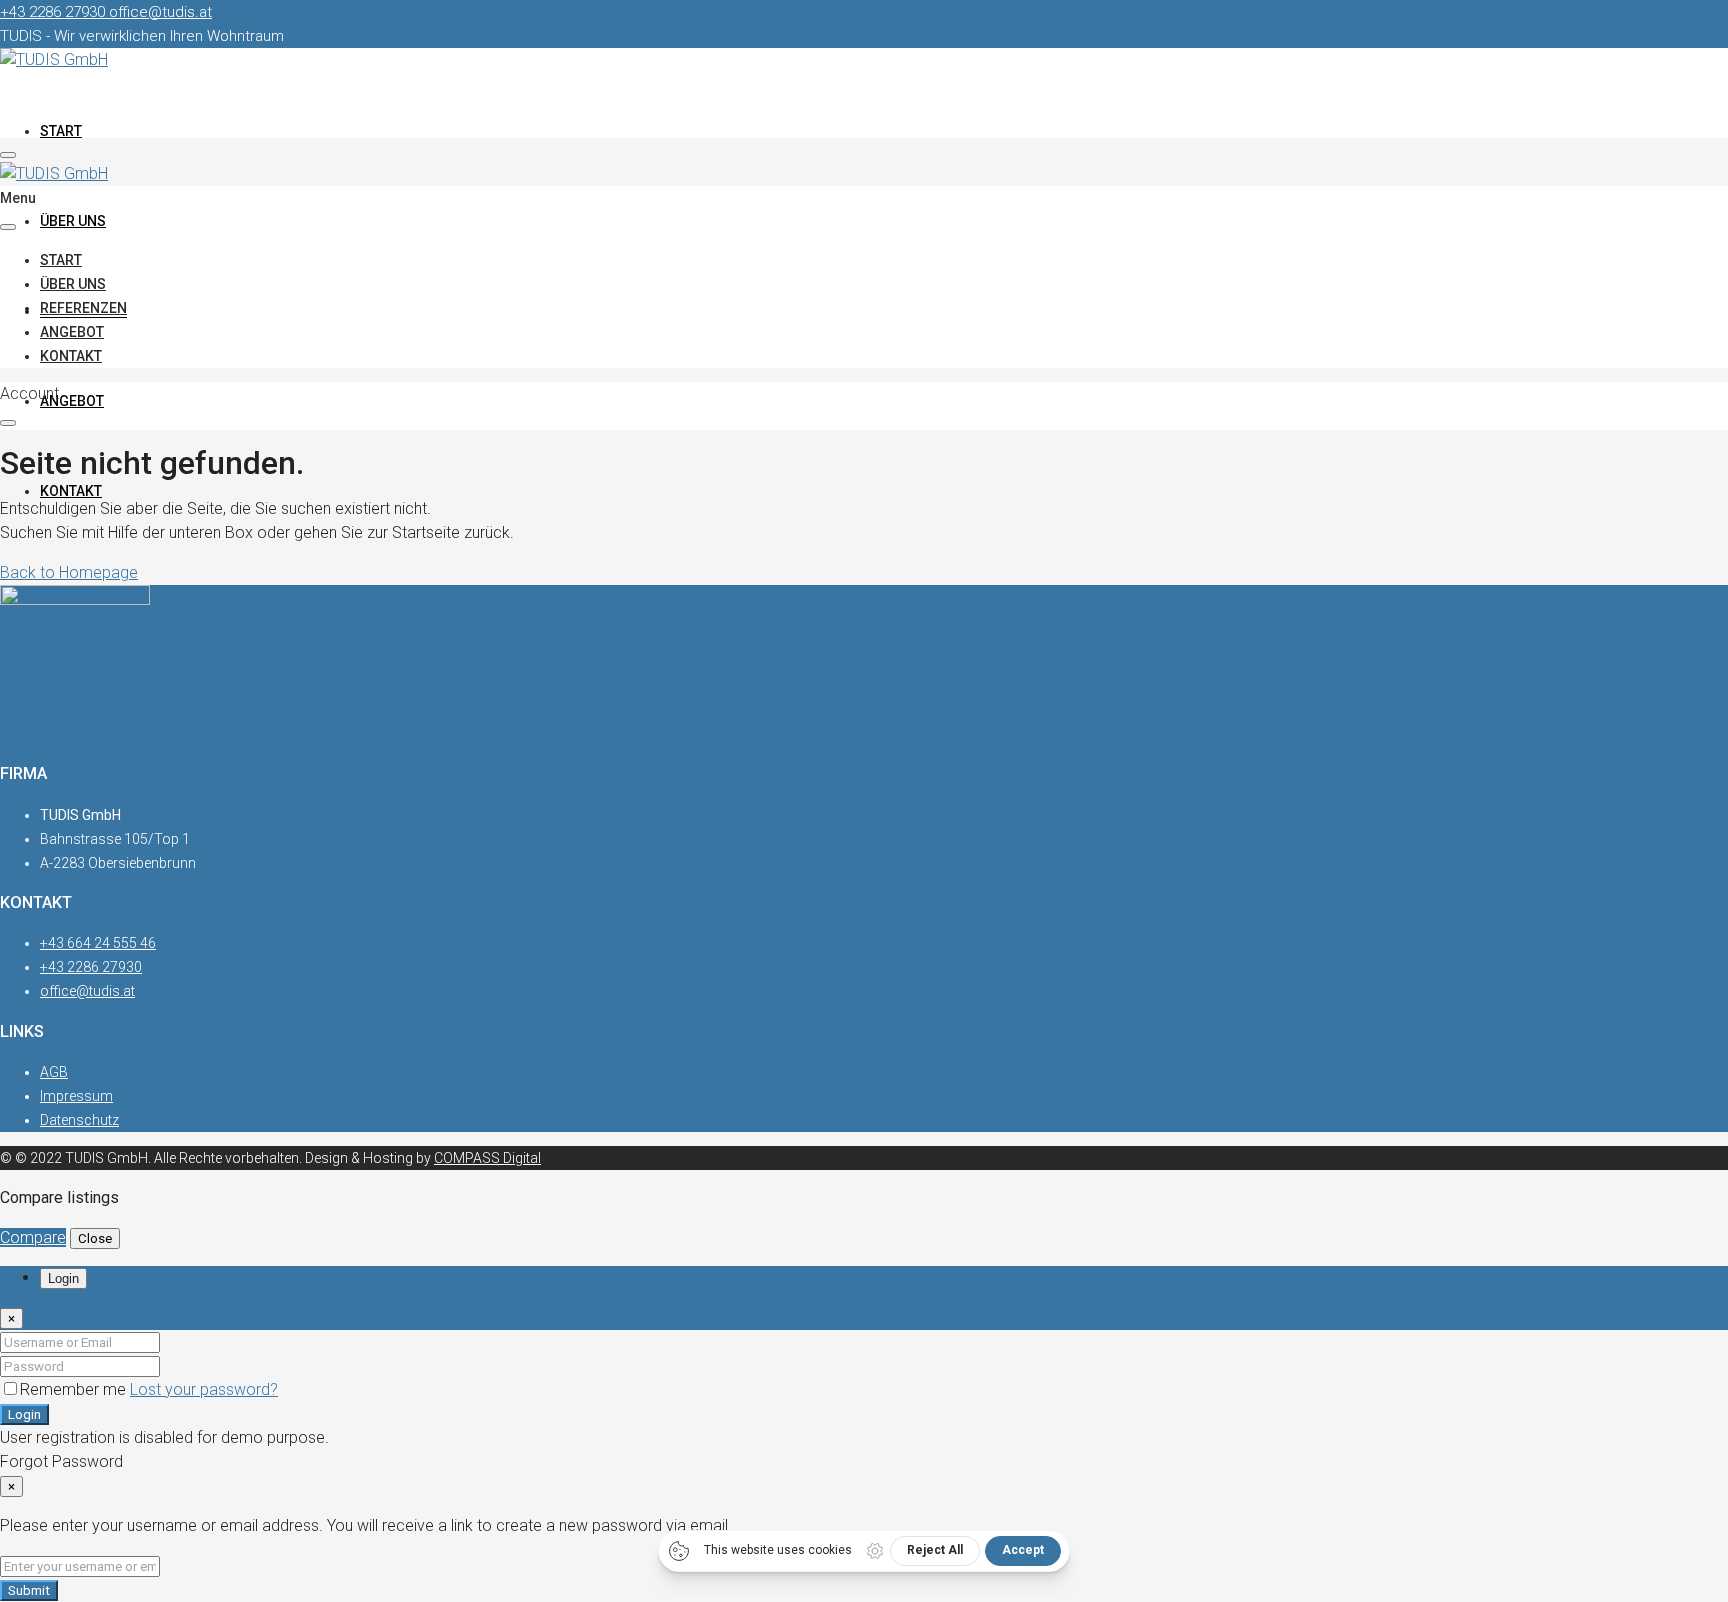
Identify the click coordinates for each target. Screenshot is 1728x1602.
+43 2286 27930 (91, 967)
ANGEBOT (72, 401)
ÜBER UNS (73, 221)
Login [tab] (63, 1278)
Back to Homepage (69, 572)
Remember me (75, 1389)
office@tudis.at (87, 991)
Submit (29, 1590)
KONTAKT (71, 491)
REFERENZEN (83, 308)
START (61, 131)
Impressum (76, 1096)
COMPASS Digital (487, 1158)
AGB (54, 1072)
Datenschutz (79, 1120)
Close (95, 1238)
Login (24, 1414)
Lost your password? (204, 1389)
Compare (33, 1237)
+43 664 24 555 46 (98, 943)
